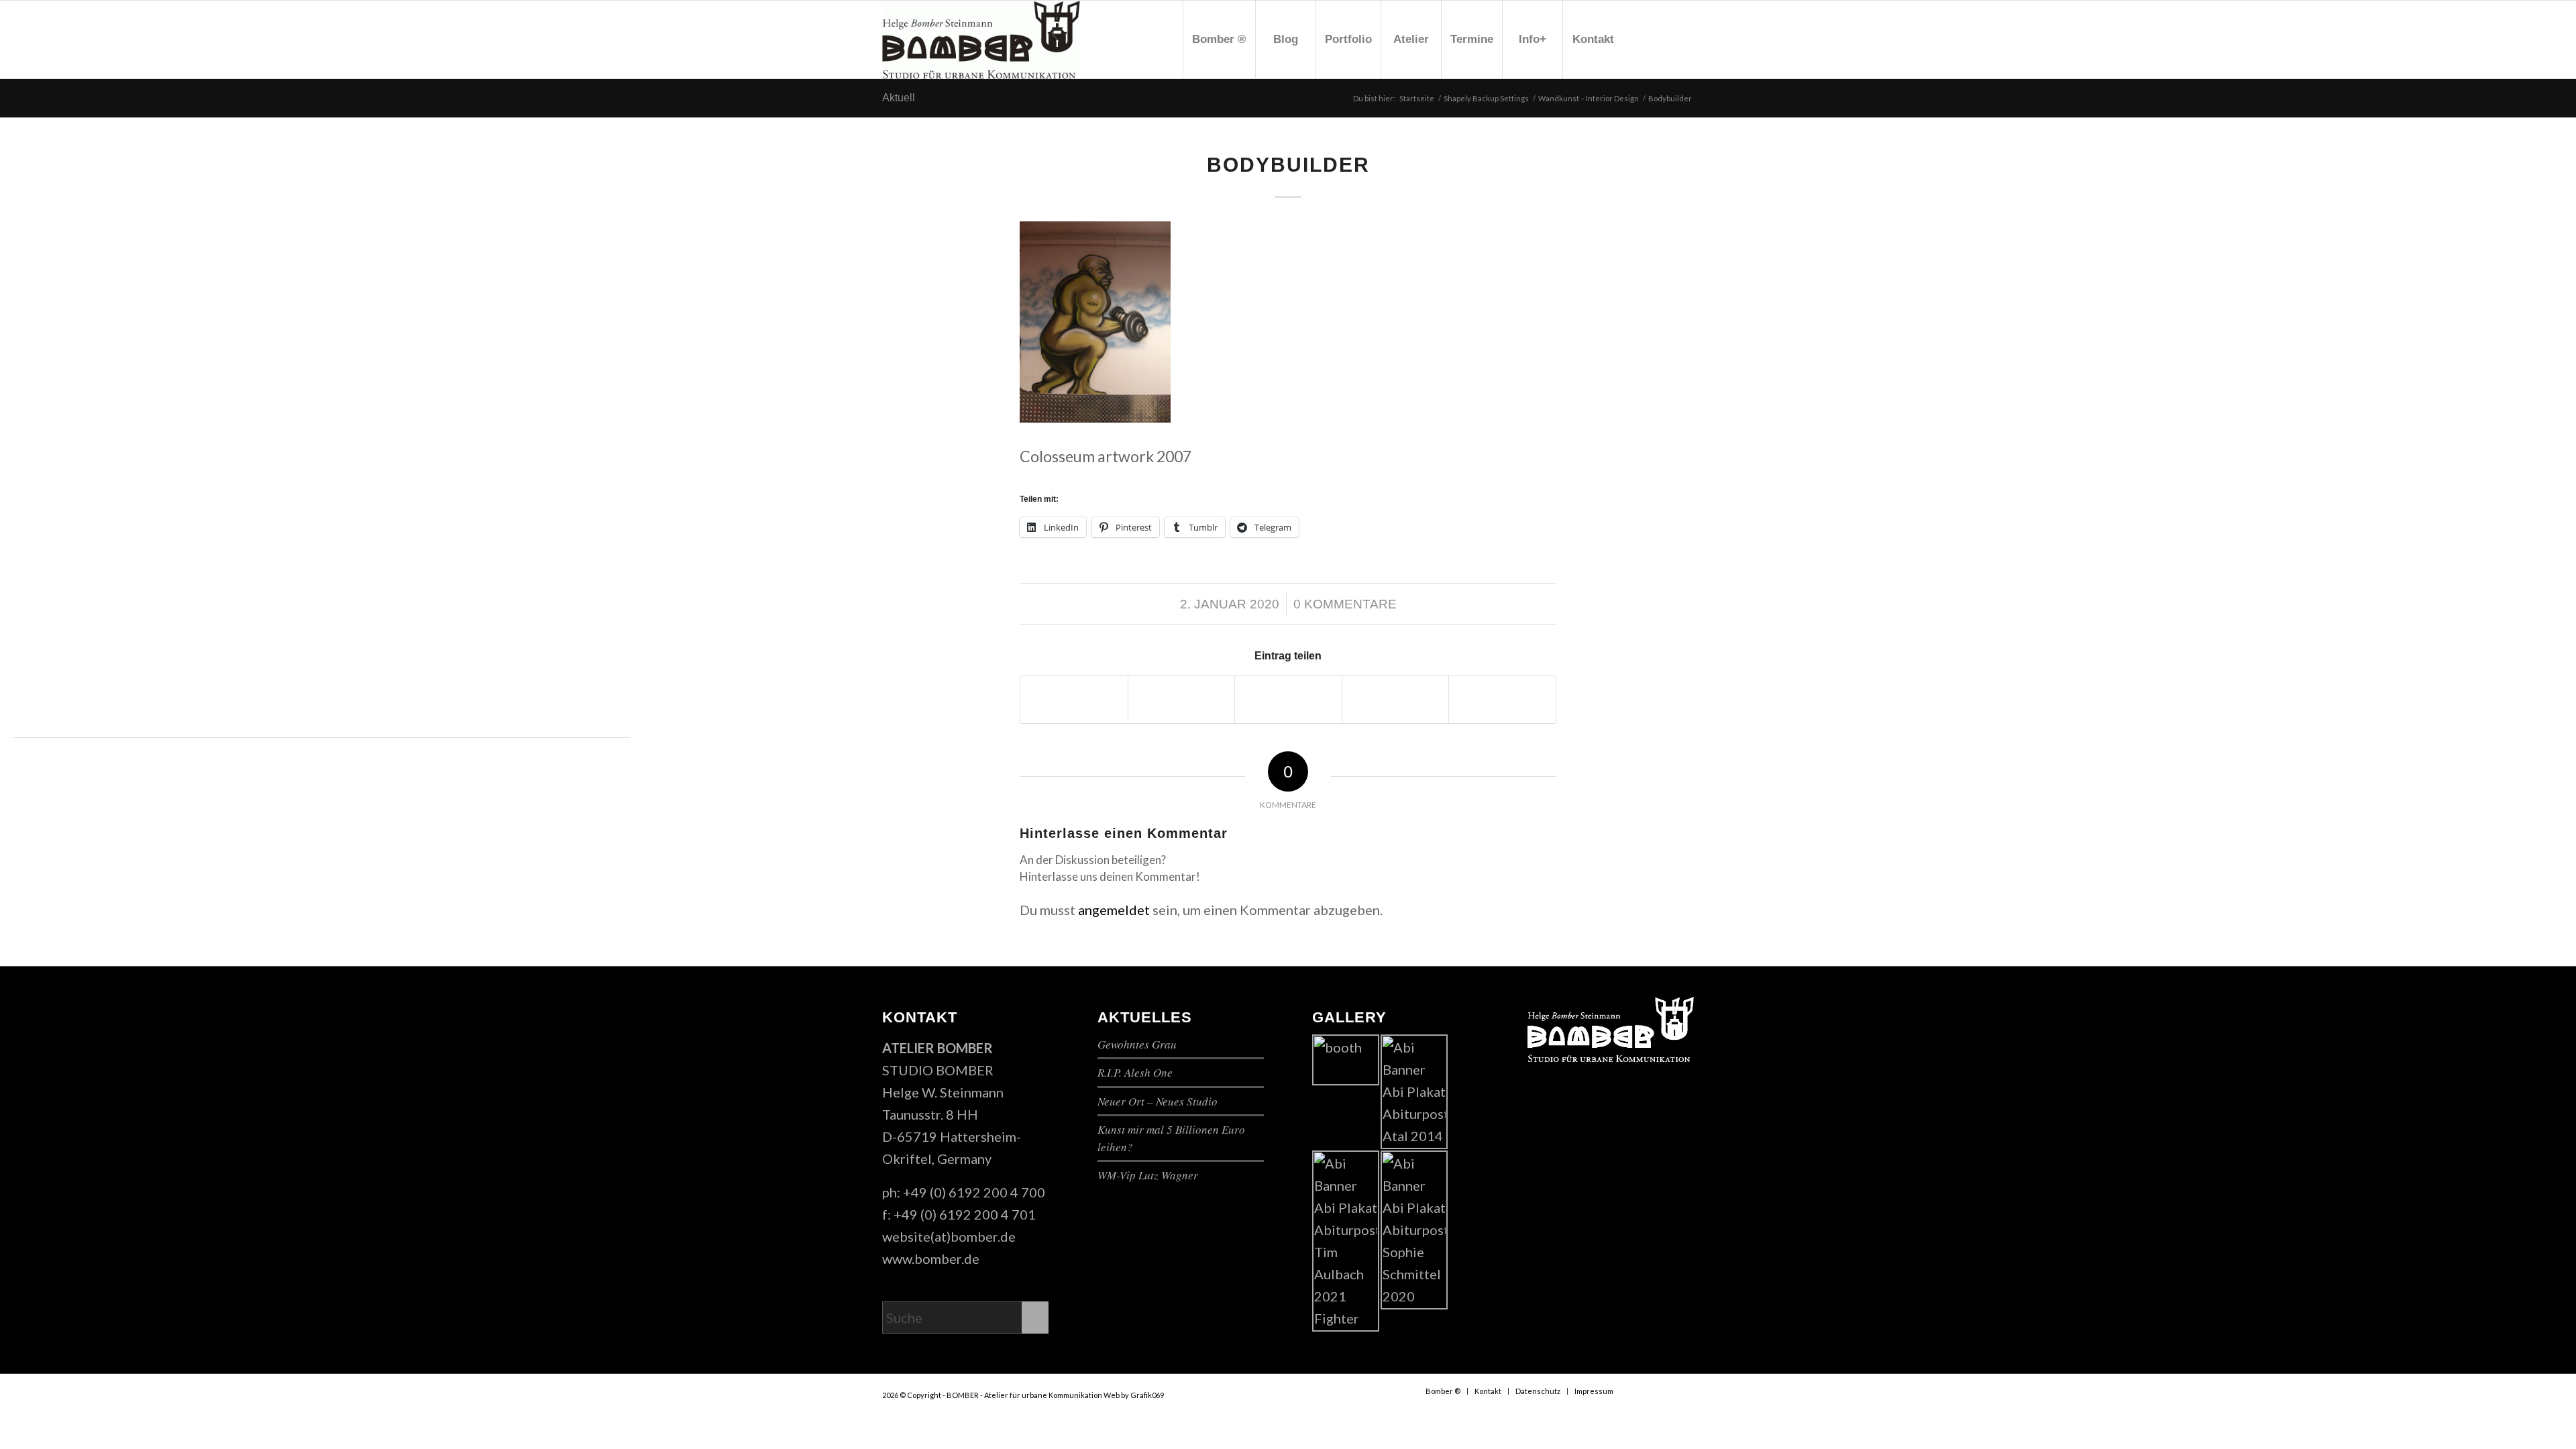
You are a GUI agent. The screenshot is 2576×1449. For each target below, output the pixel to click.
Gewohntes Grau (1137, 1044)
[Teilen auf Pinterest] (1396, 700)
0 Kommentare (1345, 604)
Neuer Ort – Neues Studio (1158, 1101)
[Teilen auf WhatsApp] (1288, 700)
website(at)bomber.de (949, 1236)
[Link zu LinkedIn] (1684, 39)
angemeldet (1114, 910)
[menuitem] (1219, 40)
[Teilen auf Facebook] (1074, 700)
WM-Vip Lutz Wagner (1148, 1175)
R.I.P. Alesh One (1135, 1072)
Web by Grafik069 (1134, 1395)
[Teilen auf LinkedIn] (1502, 700)
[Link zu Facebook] (1644, 39)
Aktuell (899, 98)
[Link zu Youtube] (1664, 39)
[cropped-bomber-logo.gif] (981, 40)
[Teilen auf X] (1182, 700)
